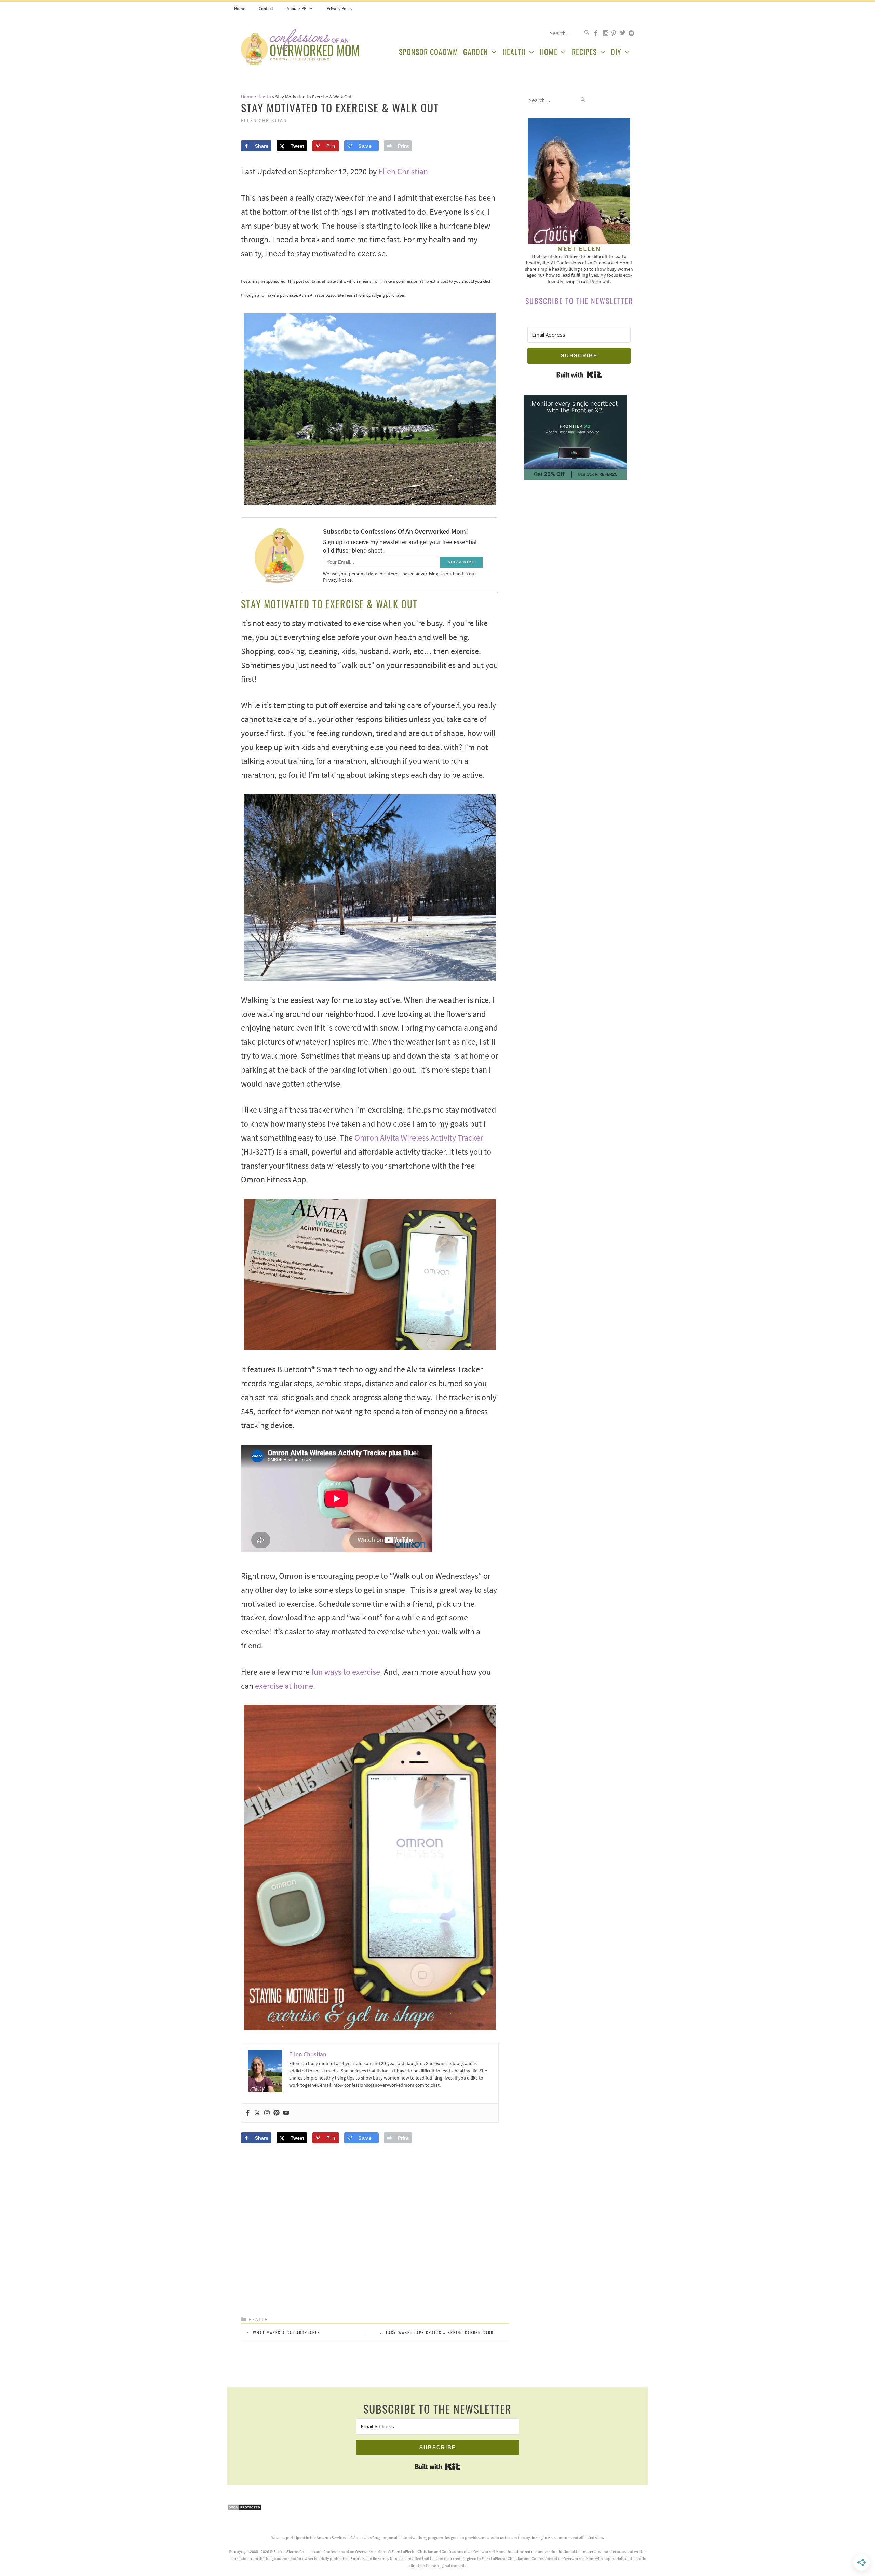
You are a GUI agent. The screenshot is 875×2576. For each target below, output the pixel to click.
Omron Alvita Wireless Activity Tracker (419, 1138)
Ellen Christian (403, 171)
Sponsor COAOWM (429, 52)
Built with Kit (579, 375)
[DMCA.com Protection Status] (244, 2509)
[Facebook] (248, 2113)
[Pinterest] (277, 2113)
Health (514, 52)
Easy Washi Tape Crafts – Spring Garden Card (440, 2333)
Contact (266, 8)
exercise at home (284, 1686)
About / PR (297, 8)
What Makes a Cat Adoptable (286, 2333)
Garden (476, 52)
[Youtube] (286, 2113)
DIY (616, 52)
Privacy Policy (340, 8)
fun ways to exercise (346, 1672)
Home (240, 8)
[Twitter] (257, 2113)
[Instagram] (267, 2113)
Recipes (584, 52)
